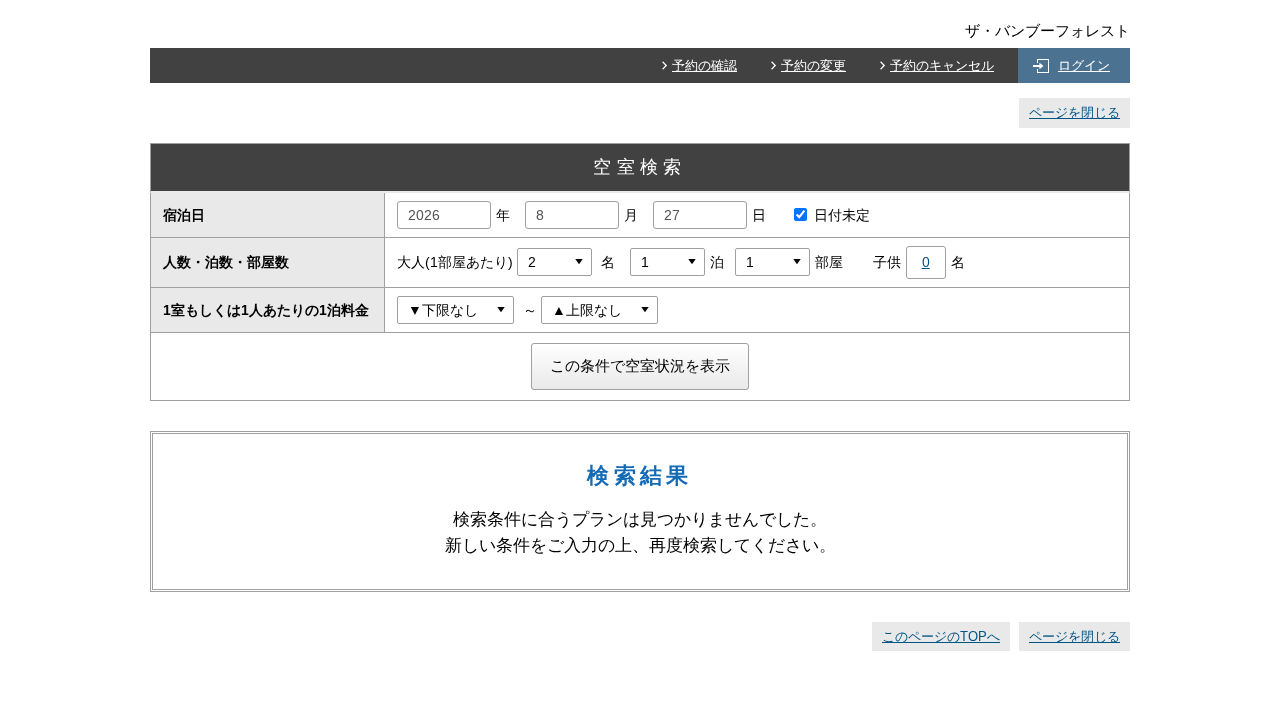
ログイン (1084, 65)
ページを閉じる (1074, 112)
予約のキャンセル (942, 65)
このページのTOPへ (941, 636)
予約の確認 (704, 65)
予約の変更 (813, 65)
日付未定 (842, 215)
